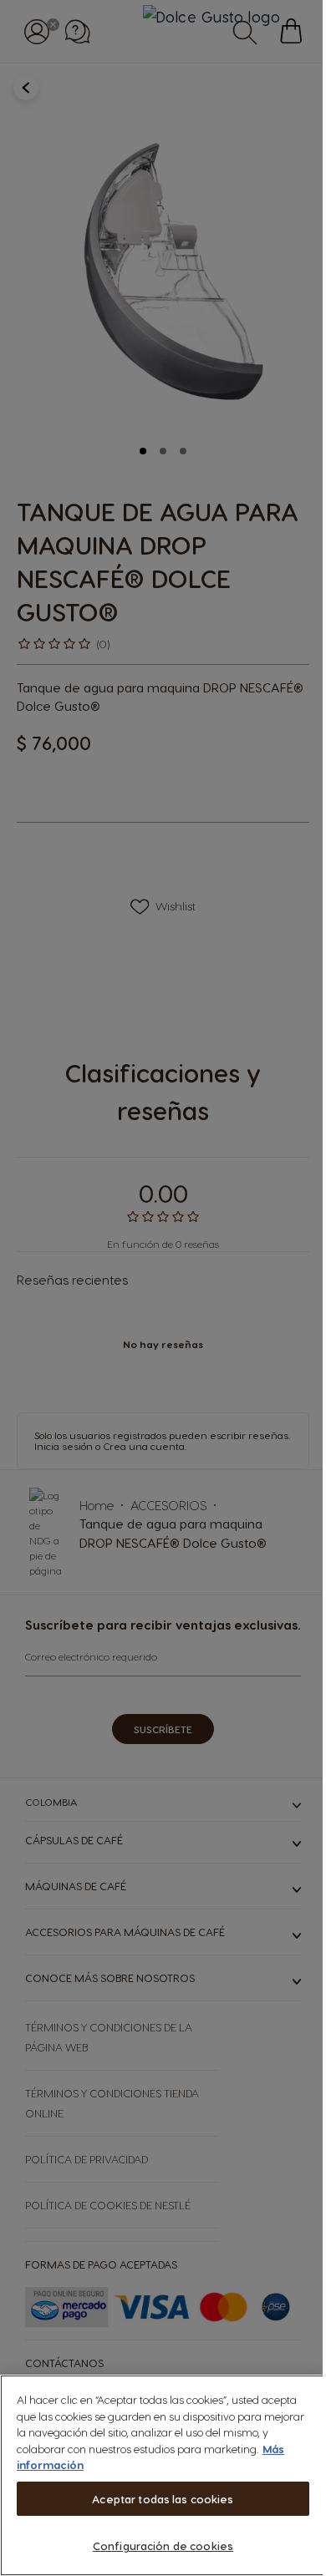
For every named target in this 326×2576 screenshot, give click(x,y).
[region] (163, 2475)
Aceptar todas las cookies (163, 2499)
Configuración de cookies (163, 2546)
